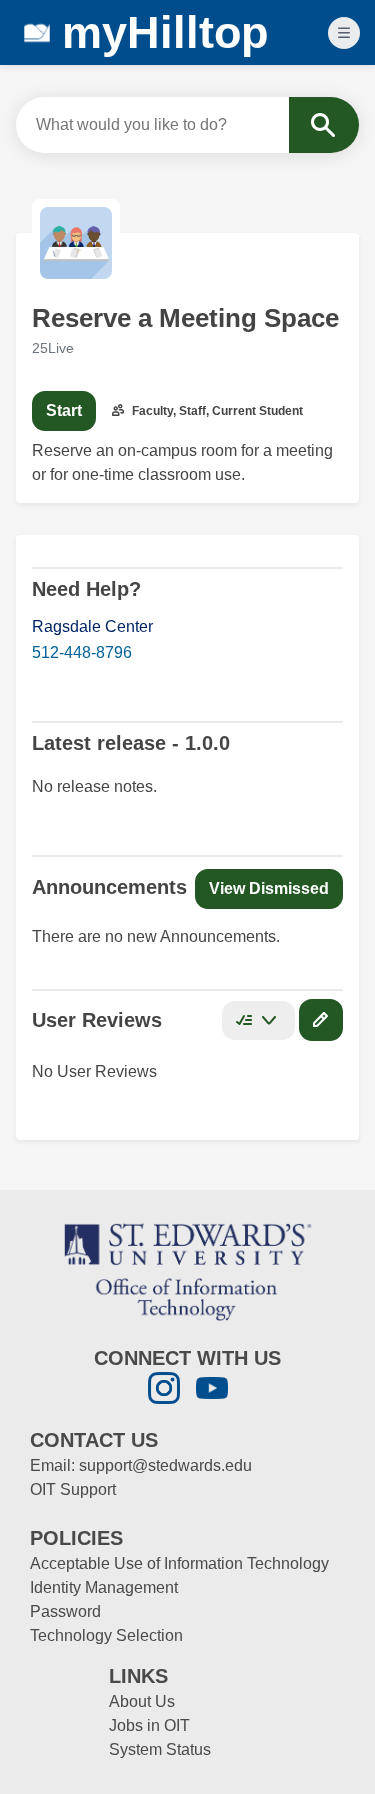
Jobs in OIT (149, 1725)
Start (64, 410)
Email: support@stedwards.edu (141, 1465)
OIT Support (73, 1489)
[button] (269, 889)
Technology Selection (106, 1635)
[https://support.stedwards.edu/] (188, 1270)
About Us (142, 1701)
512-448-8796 (82, 652)
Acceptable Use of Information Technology (179, 1563)
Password (65, 1611)
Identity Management (104, 1587)
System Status (160, 1749)
